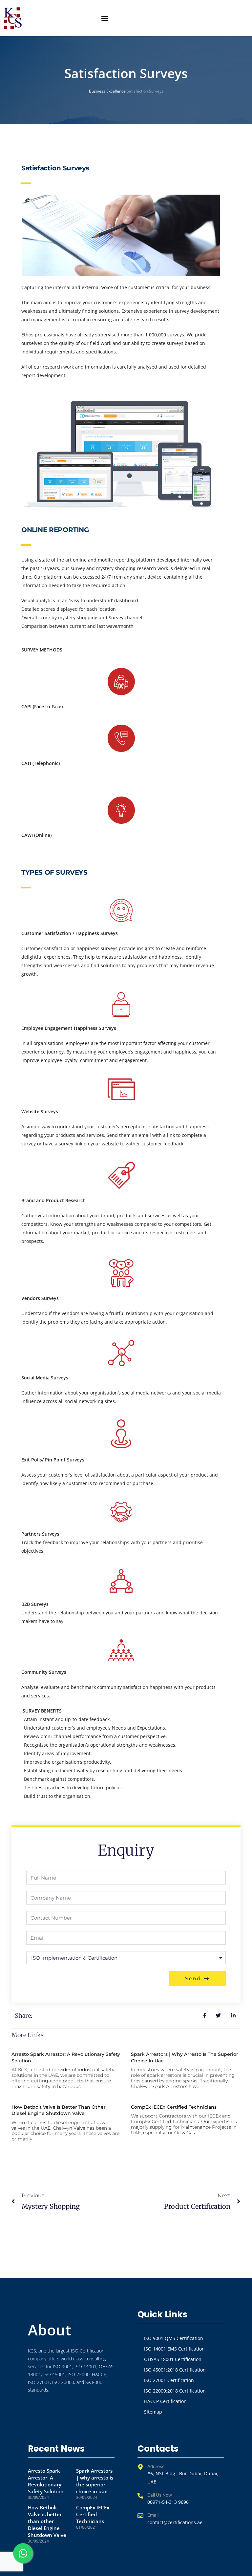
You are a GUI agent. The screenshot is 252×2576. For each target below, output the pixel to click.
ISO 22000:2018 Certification (175, 2391)
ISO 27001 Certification (169, 2380)
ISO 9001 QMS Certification (174, 2338)
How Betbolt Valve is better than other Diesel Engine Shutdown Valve (59, 2110)
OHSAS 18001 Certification (173, 2359)
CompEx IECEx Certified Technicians (174, 2107)
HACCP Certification (165, 2401)
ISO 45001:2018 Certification (175, 2370)
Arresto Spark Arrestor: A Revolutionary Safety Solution (46, 2481)
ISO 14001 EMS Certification (174, 2349)
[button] (105, 18)
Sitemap (153, 2412)
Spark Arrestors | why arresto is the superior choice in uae (95, 2481)
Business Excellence (107, 91)
